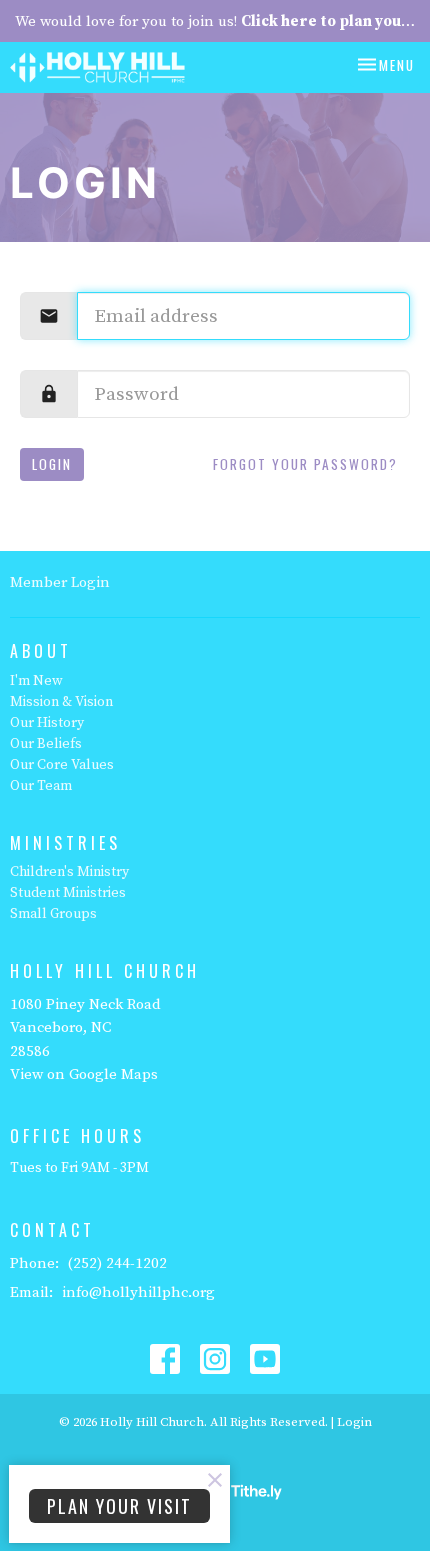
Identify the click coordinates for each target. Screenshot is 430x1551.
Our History (47, 723)
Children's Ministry (69, 872)
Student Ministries (68, 893)
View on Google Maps (84, 1074)
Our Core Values (62, 765)
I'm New (36, 681)
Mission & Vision (61, 702)
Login (52, 464)
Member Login (60, 582)
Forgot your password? (305, 464)
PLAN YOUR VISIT (119, 1506)
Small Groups (53, 914)
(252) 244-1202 (117, 1263)
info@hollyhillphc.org (138, 1292)
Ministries (65, 843)
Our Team (41, 786)
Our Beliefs (46, 744)
